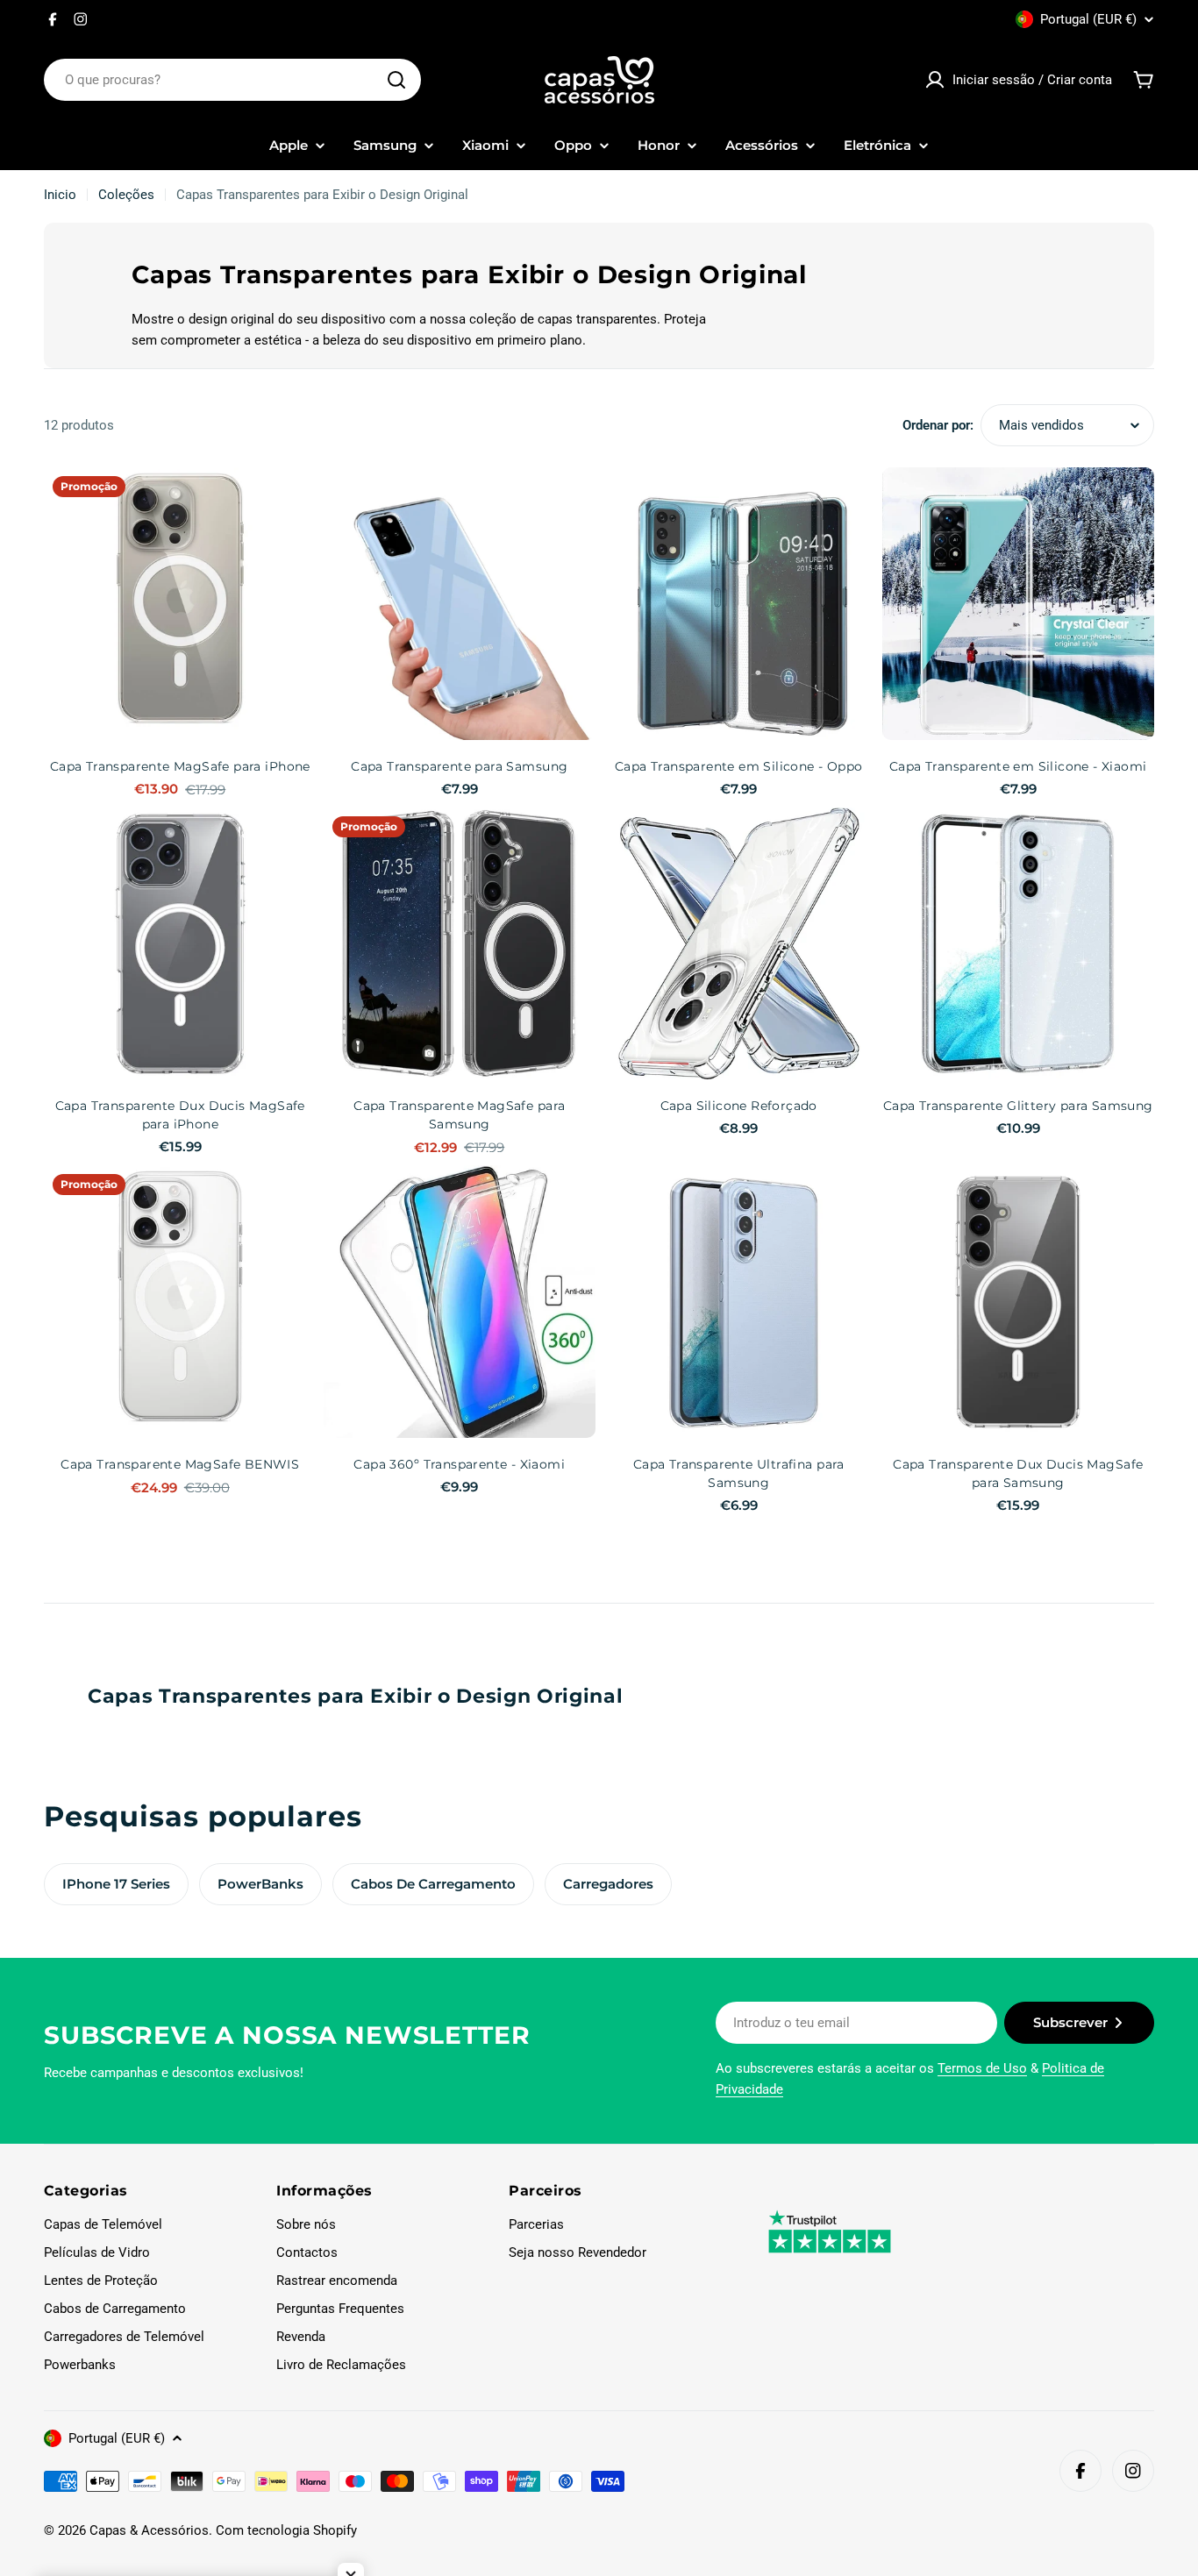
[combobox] (232, 80)
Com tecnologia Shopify (286, 2530)
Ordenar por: (938, 425)
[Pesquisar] (396, 80)
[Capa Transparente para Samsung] (460, 604)
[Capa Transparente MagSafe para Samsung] (460, 944)
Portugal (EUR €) (1088, 19)
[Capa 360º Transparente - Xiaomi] (460, 1302)
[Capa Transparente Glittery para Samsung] (1019, 944)
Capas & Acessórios (149, 2530)
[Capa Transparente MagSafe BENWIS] (180, 1302)
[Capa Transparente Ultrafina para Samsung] (739, 1302)
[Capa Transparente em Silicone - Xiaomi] (1019, 604)
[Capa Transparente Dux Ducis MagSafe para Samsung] (1019, 1302)
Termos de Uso (982, 2068)
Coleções (126, 195)
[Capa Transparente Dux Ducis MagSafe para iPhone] (180, 944)
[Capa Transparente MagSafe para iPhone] (180, 604)
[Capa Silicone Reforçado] (739, 944)
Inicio (60, 195)
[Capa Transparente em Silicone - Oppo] (739, 604)
